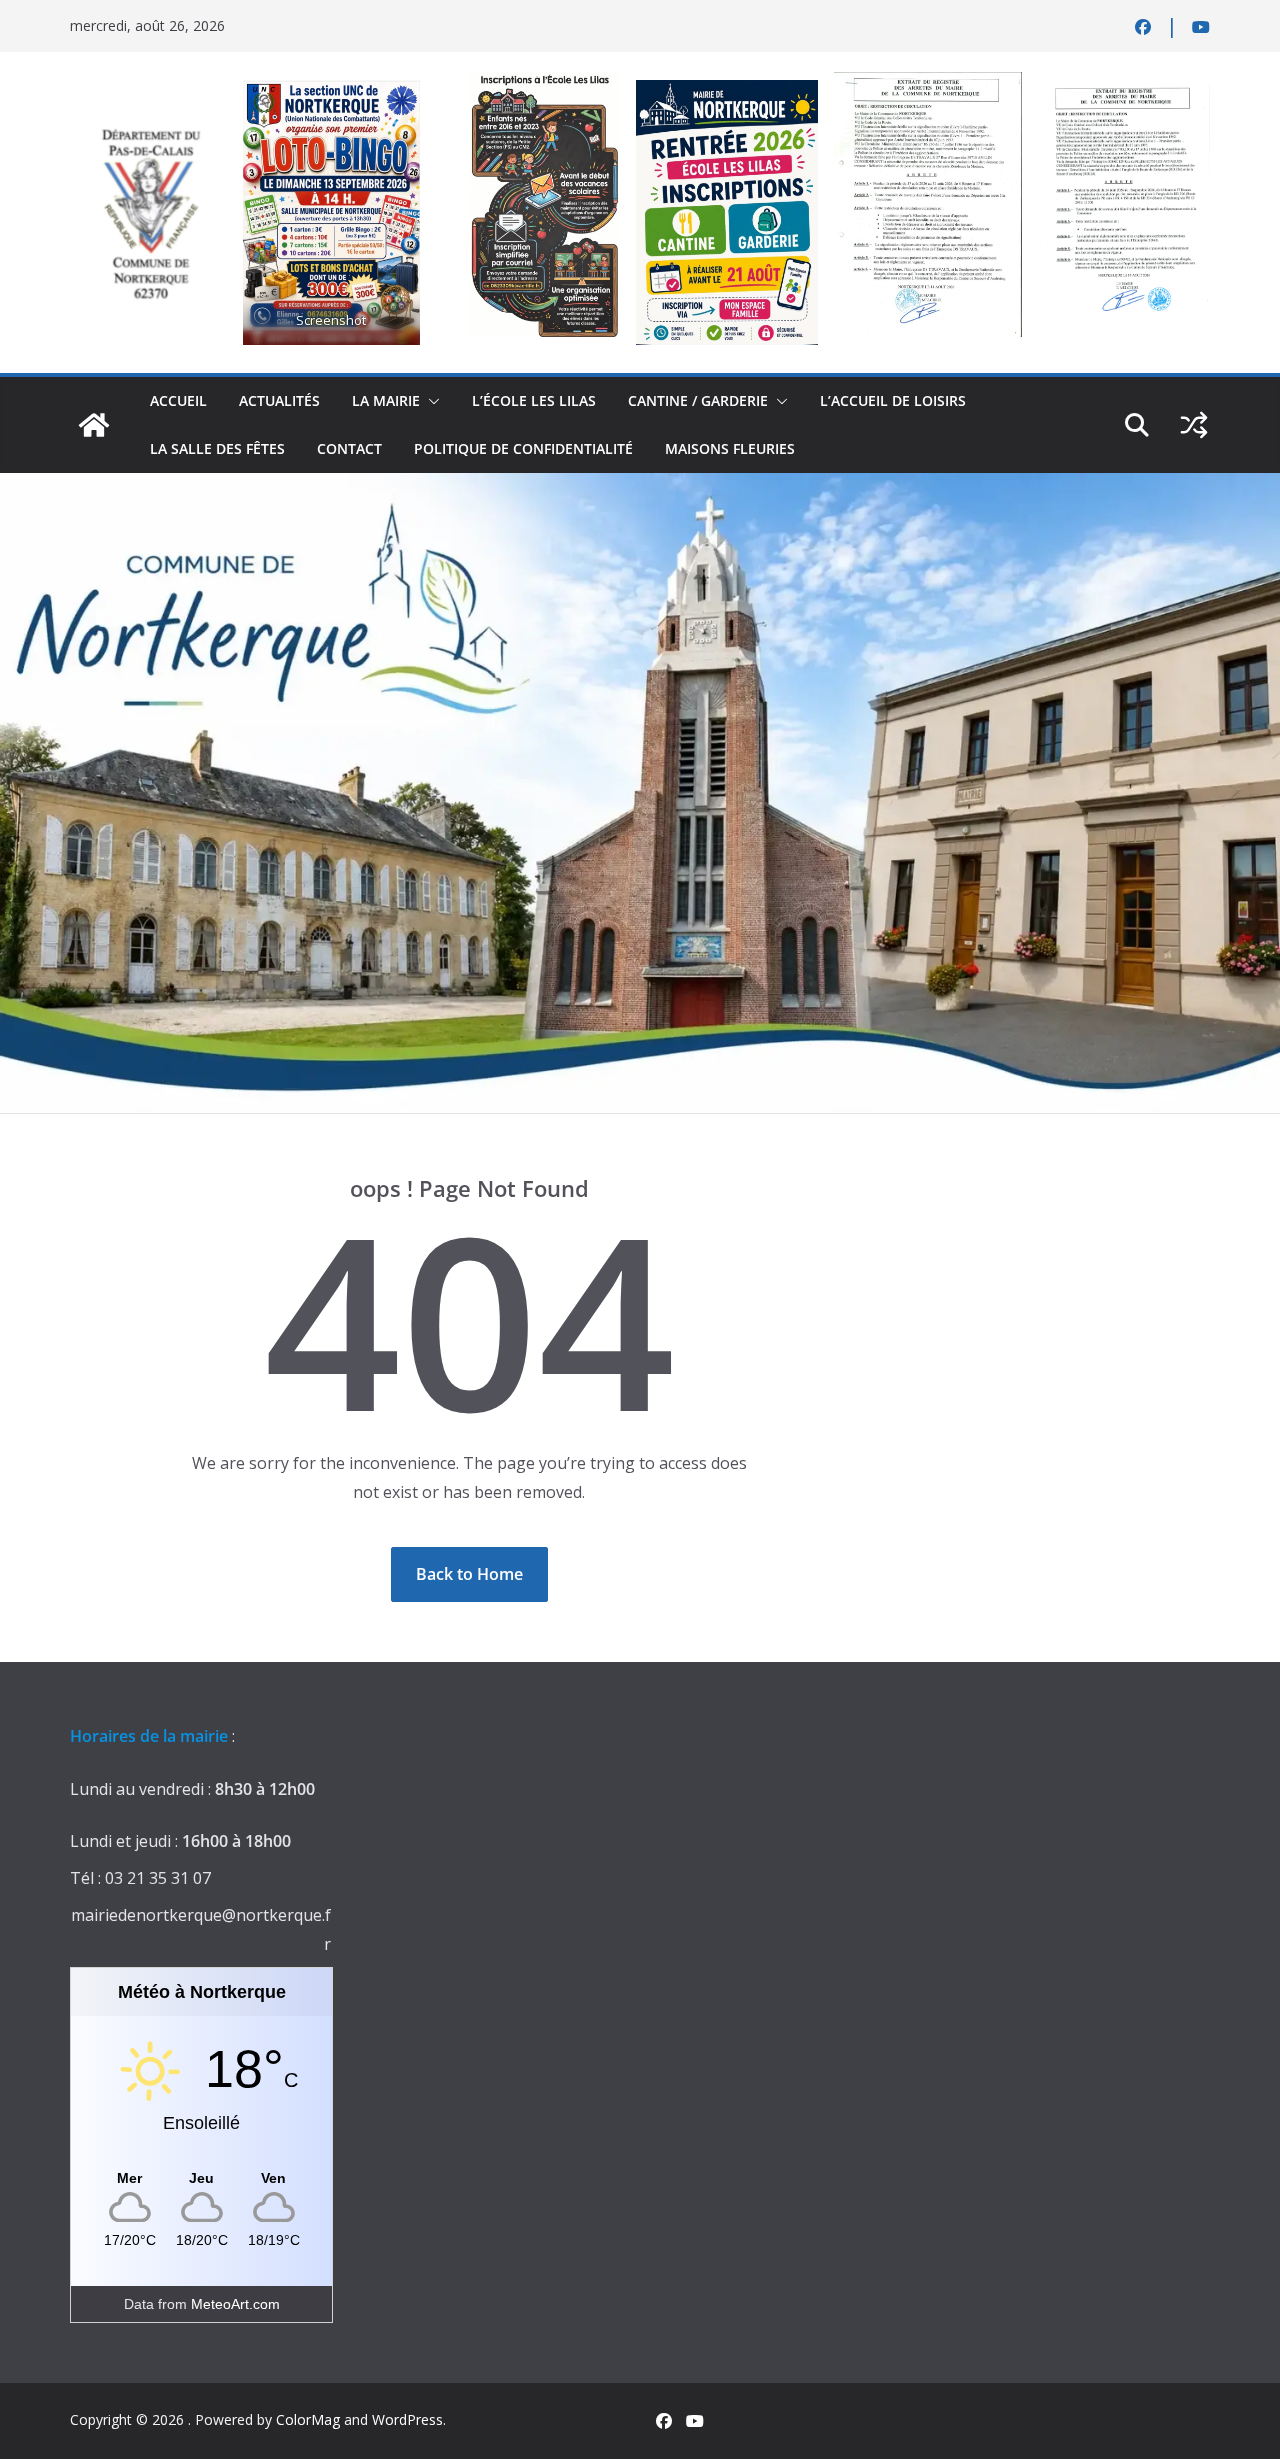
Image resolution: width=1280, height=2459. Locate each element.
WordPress (407, 2419)
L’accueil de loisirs (893, 400)
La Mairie (386, 400)
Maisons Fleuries (730, 448)
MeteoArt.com (235, 2304)
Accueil (178, 400)
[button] (430, 401)
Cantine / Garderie (698, 400)
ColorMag (308, 2419)
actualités (279, 400)
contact (349, 448)
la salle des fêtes (217, 448)
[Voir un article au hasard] (1194, 425)
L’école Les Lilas (534, 400)
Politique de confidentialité (523, 448)
